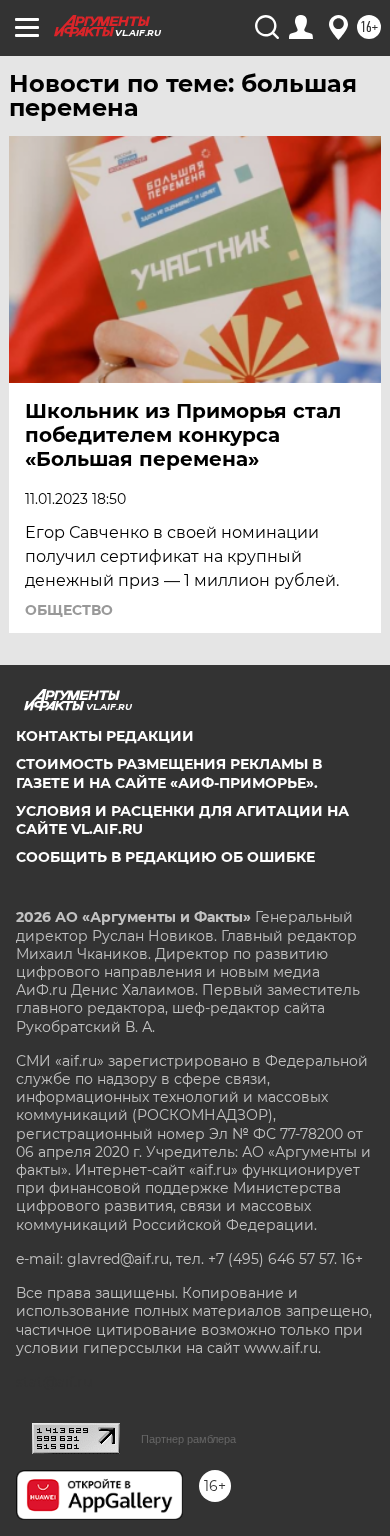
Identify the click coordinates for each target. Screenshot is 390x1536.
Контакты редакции (105, 736)
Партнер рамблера (188, 1439)
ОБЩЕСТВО (69, 610)
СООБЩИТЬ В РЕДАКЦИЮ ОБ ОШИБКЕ (165, 857)
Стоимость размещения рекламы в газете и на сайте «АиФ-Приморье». (169, 773)
